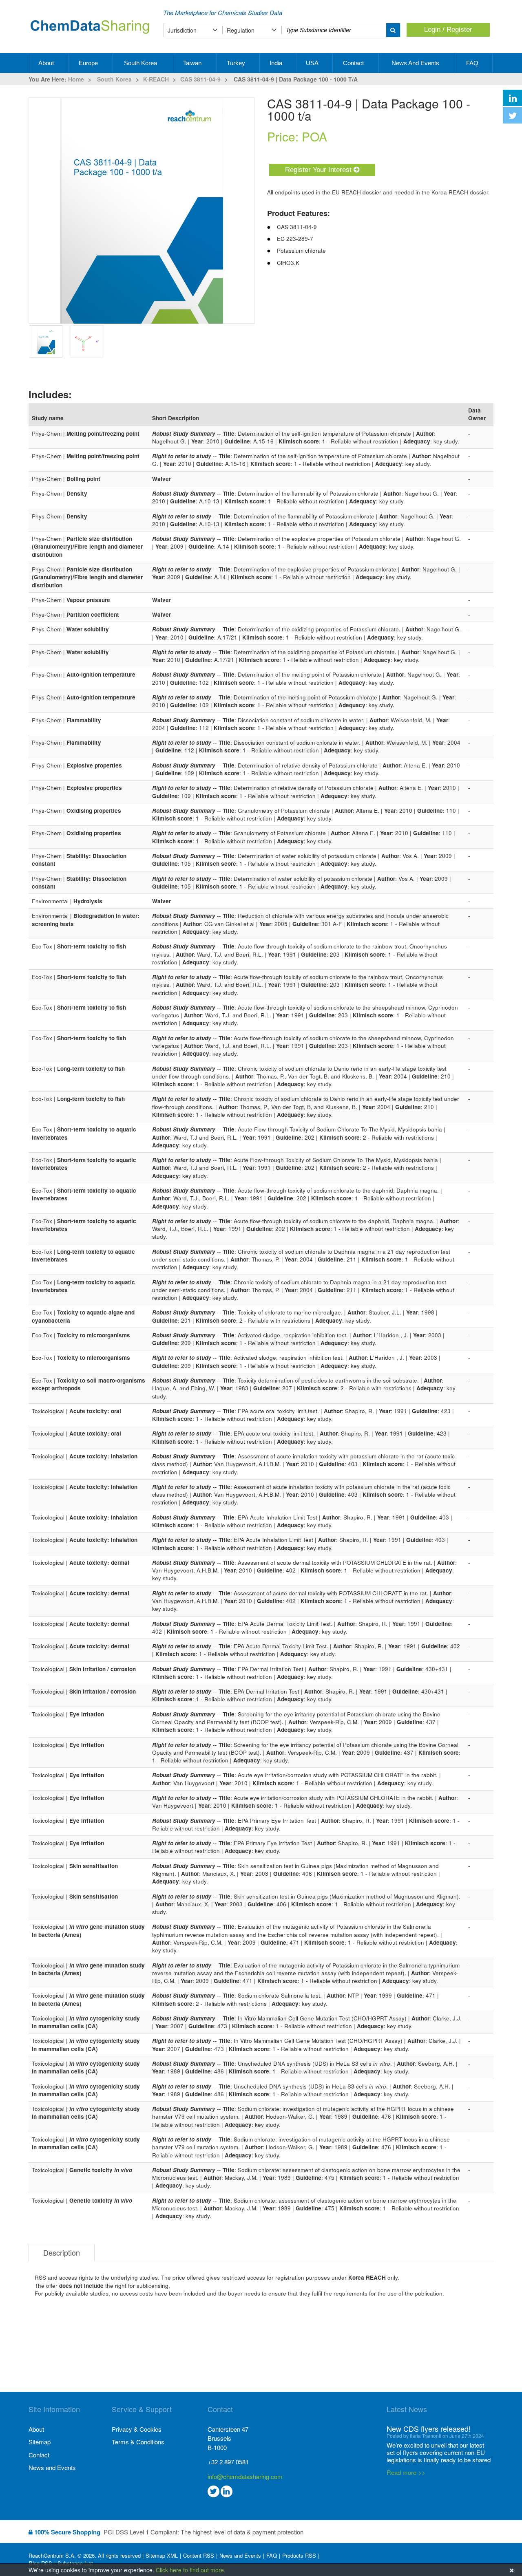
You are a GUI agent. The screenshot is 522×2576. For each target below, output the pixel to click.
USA (313, 63)
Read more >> (406, 2472)
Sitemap (40, 2442)
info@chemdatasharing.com (245, 2476)
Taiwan (193, 63)
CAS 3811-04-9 (200, 79)
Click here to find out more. (191, 2570)
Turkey (237, 63)
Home (76, 79)
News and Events (416, 63)
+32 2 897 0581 (228, 2462)
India (277, 63)
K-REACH (156, 79)
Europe (89, 63)
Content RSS (199, 2556)
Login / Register (448, 30)
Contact (354, 63)
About (47, 63)
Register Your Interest (319, 170)
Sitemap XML (162, 2556)
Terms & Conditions (138, 2442)
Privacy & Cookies (137, 2429)
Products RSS (299, 2556)
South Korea (141, 63)
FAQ (473, 63)
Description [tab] (62, 2252)
